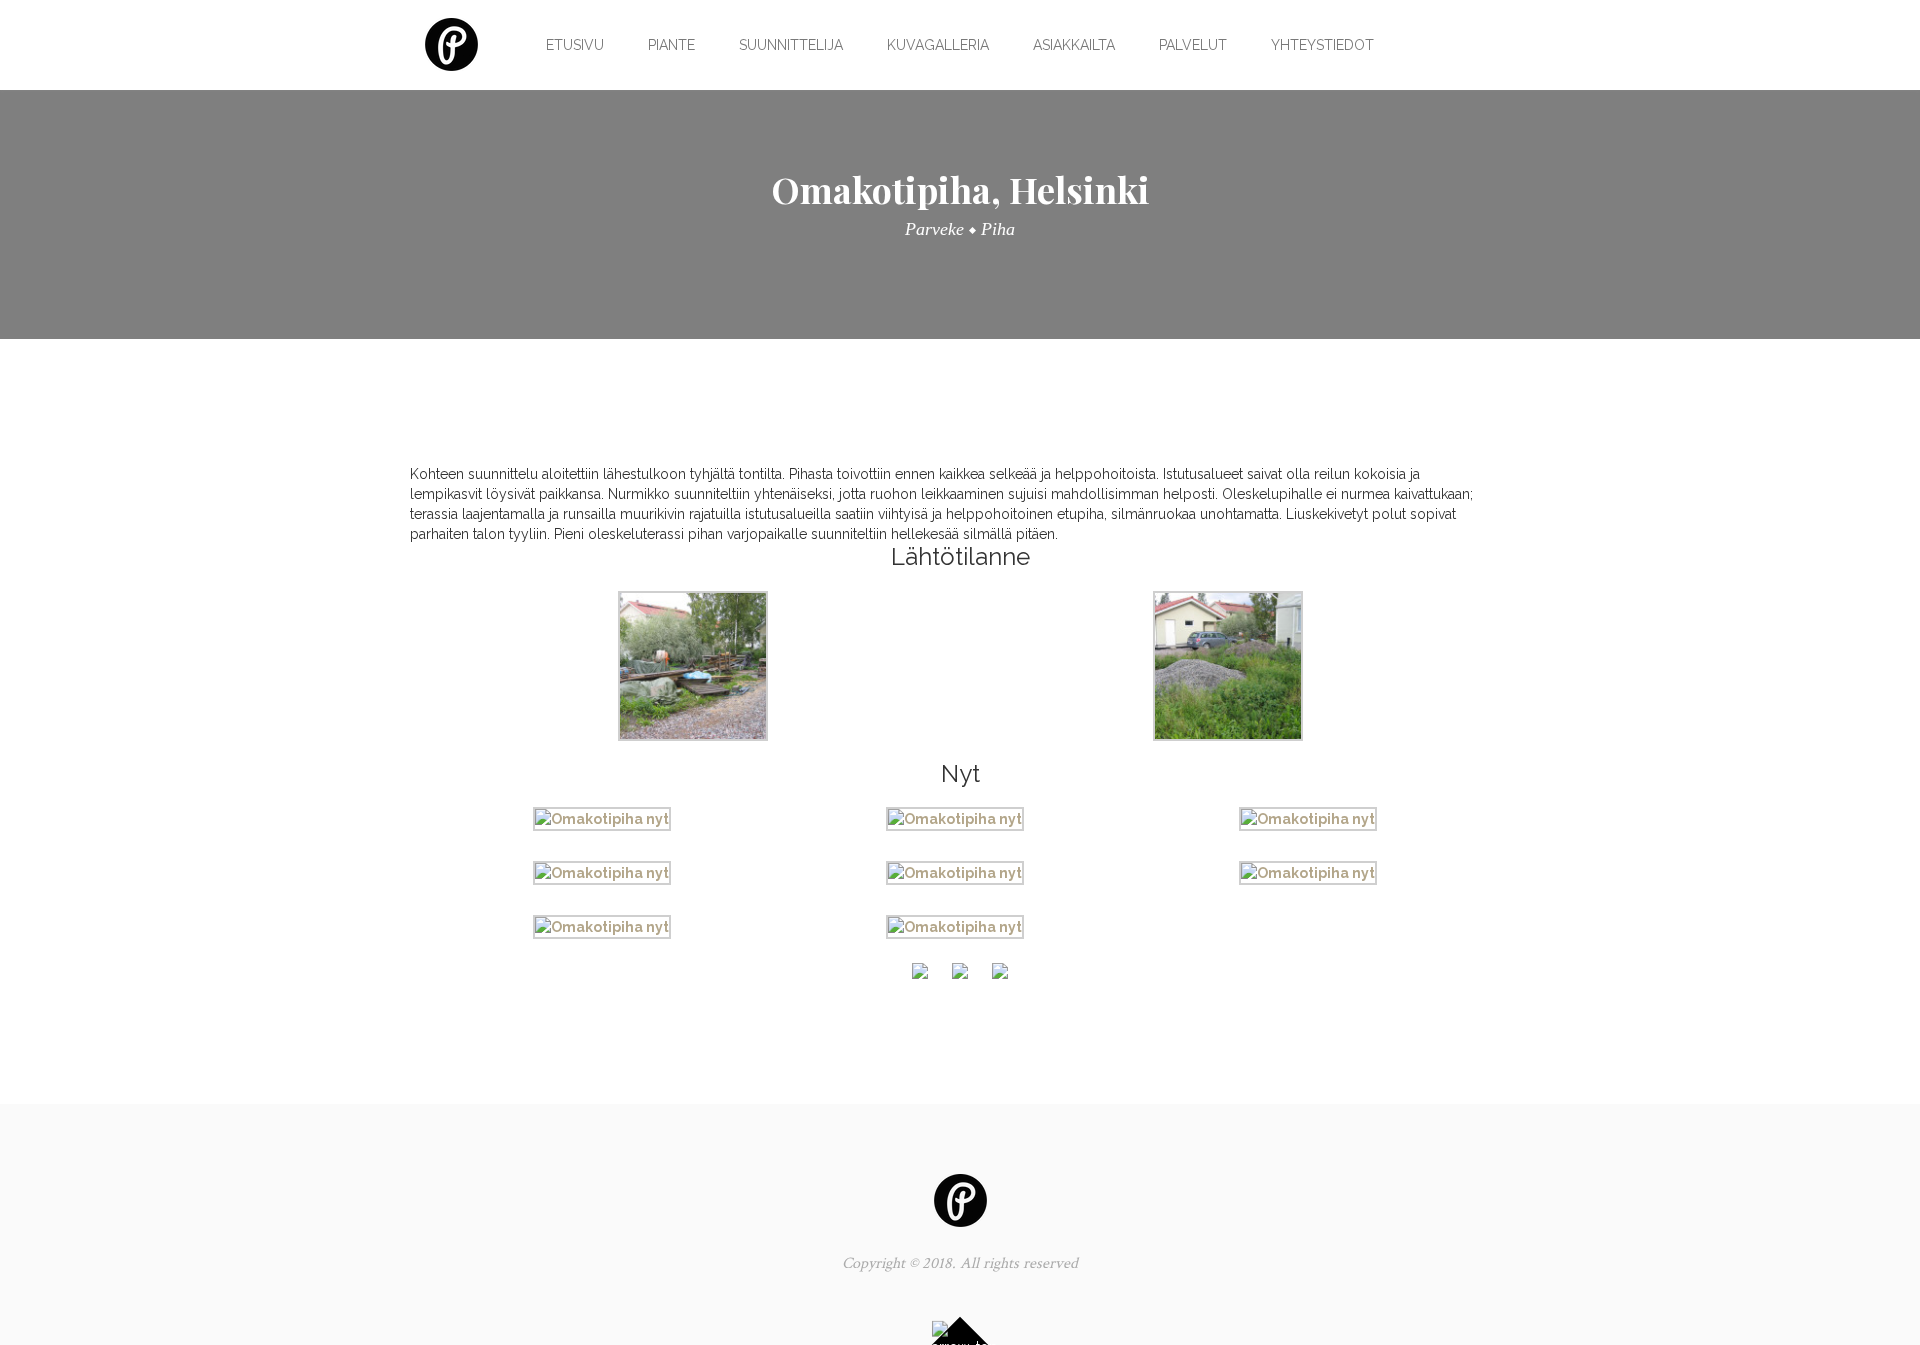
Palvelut (1193, 45)
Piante (671, 45)
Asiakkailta (1074, 45)
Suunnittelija (791, 45)
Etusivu (575, 45)
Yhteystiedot (1322, 45)
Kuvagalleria (938, 45)
